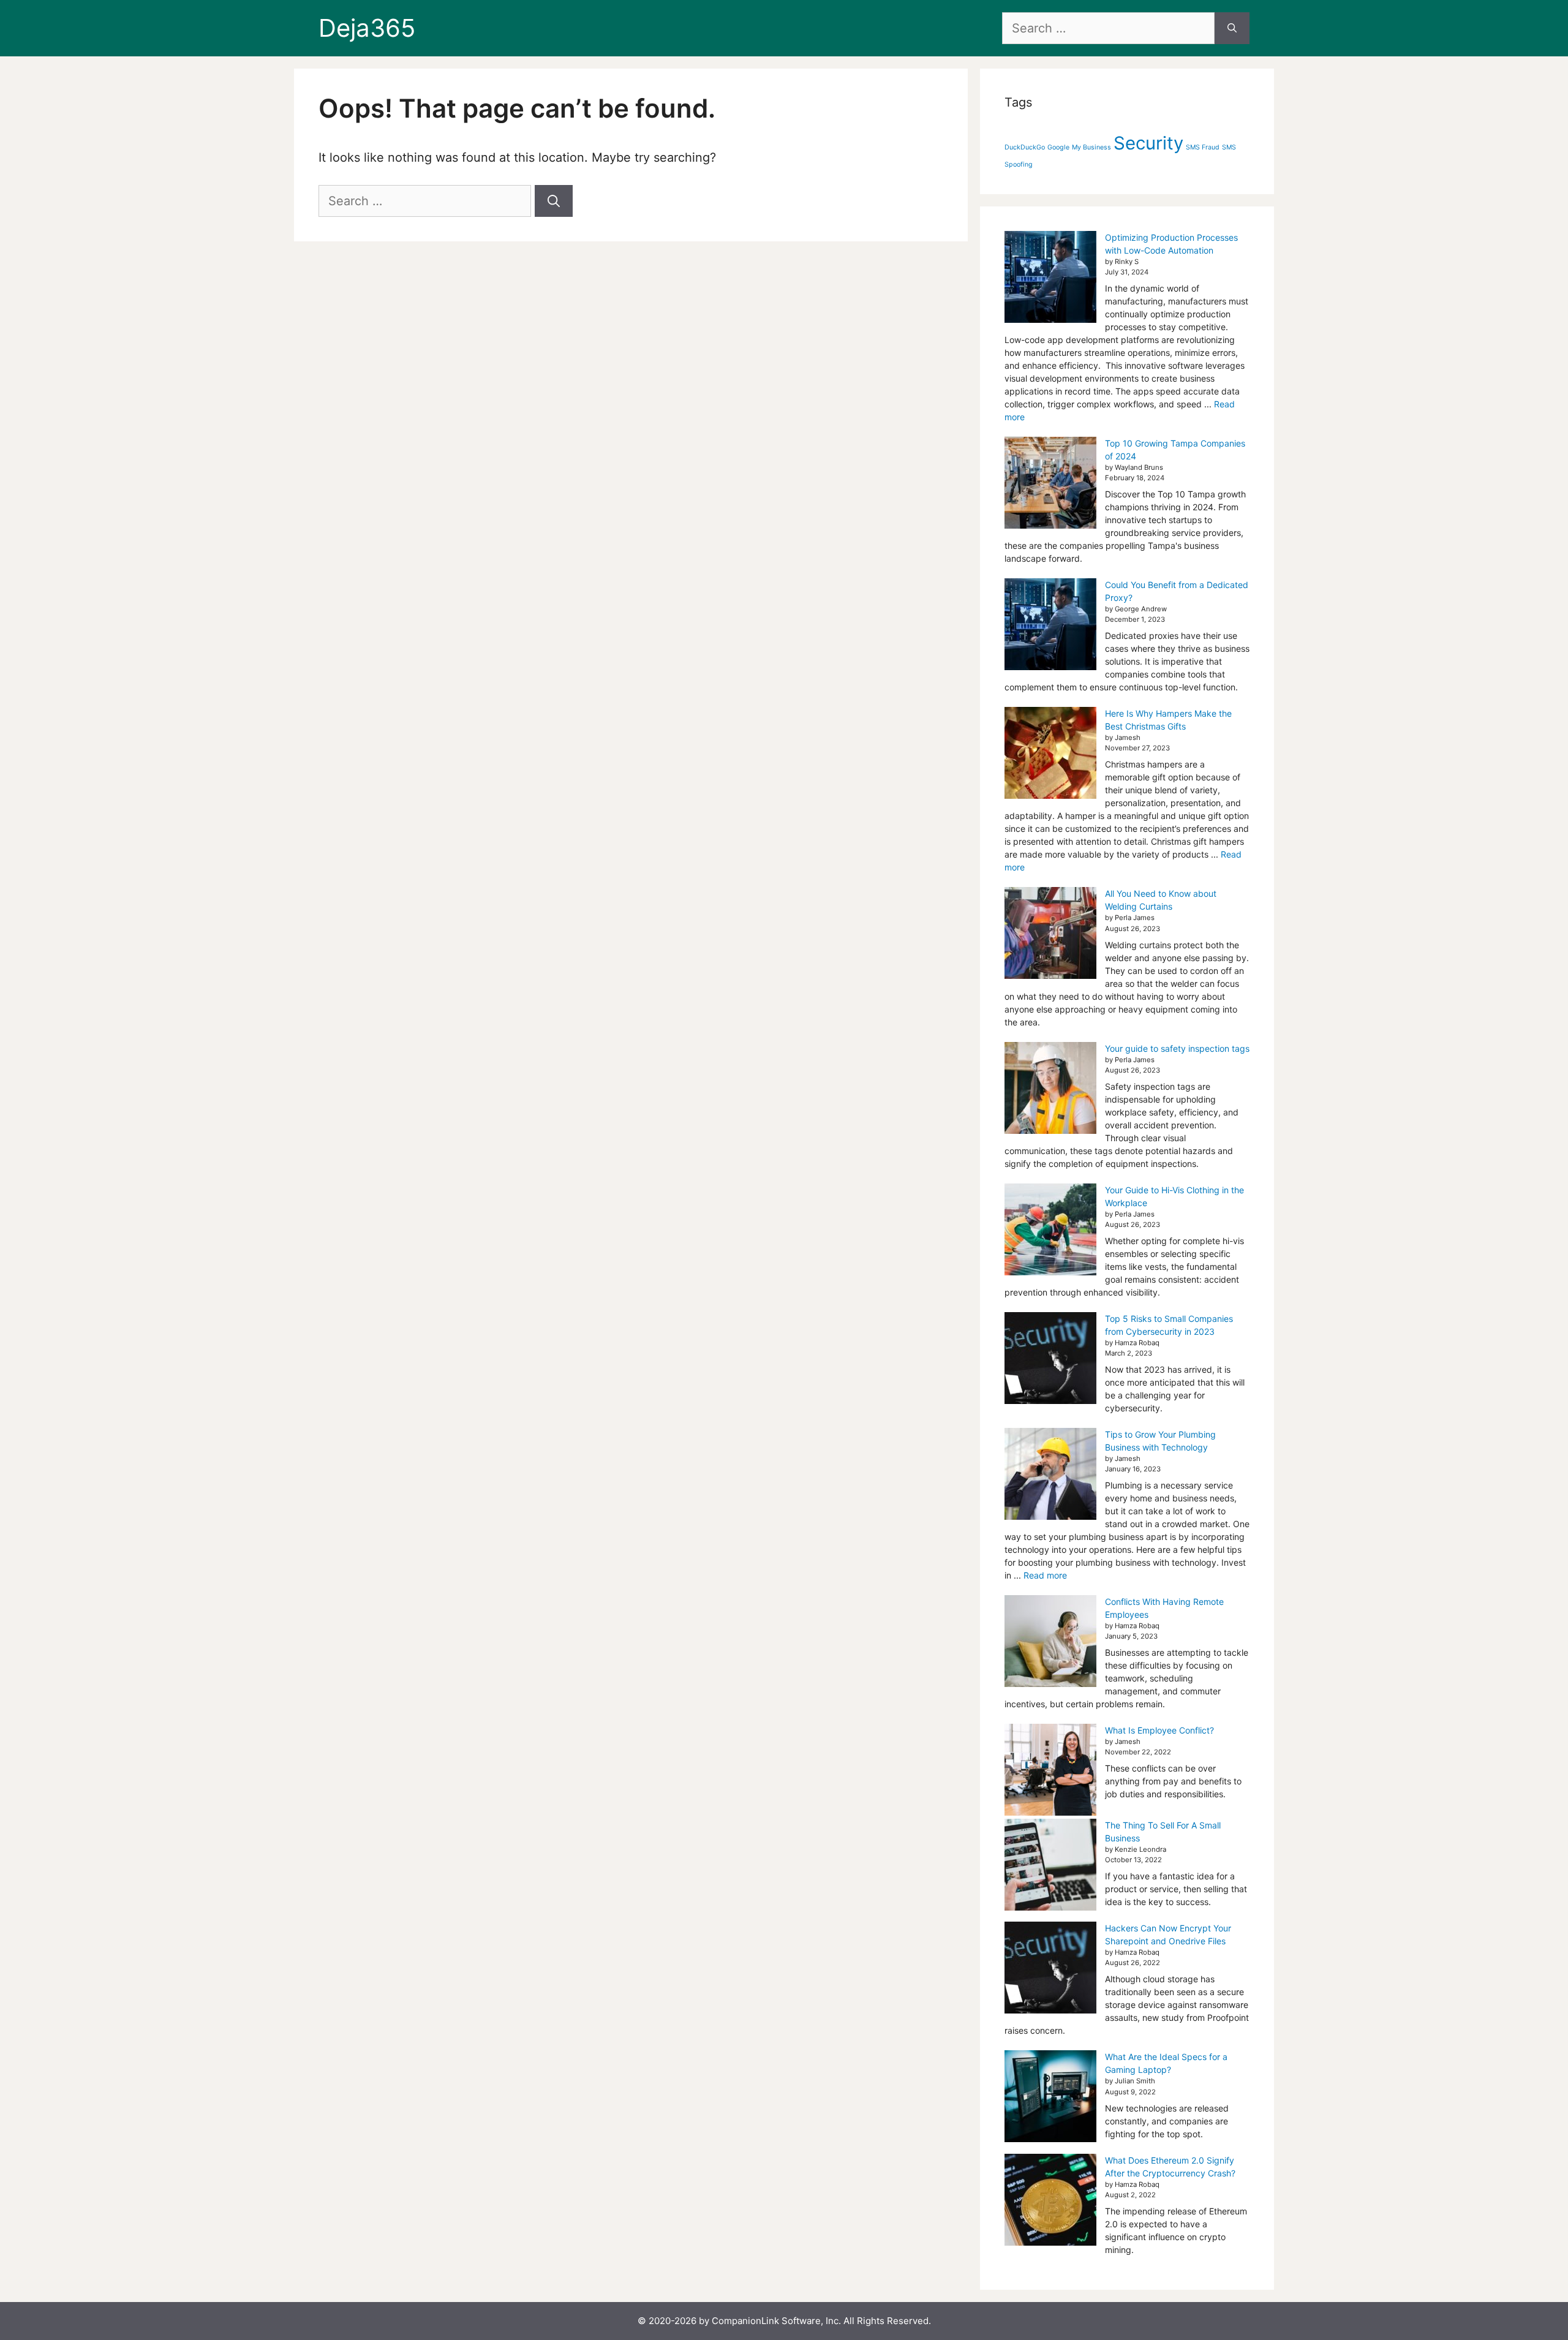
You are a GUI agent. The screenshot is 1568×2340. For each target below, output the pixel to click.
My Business (1091, 147)
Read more (1045, 1575)
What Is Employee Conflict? (1159, 1730)
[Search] (1232, 28)
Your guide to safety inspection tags (1177, 1048)
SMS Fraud (1203, 147)
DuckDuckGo (1025, 147)
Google (1058, 147)
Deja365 (367, 28)
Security (1148, 143)
